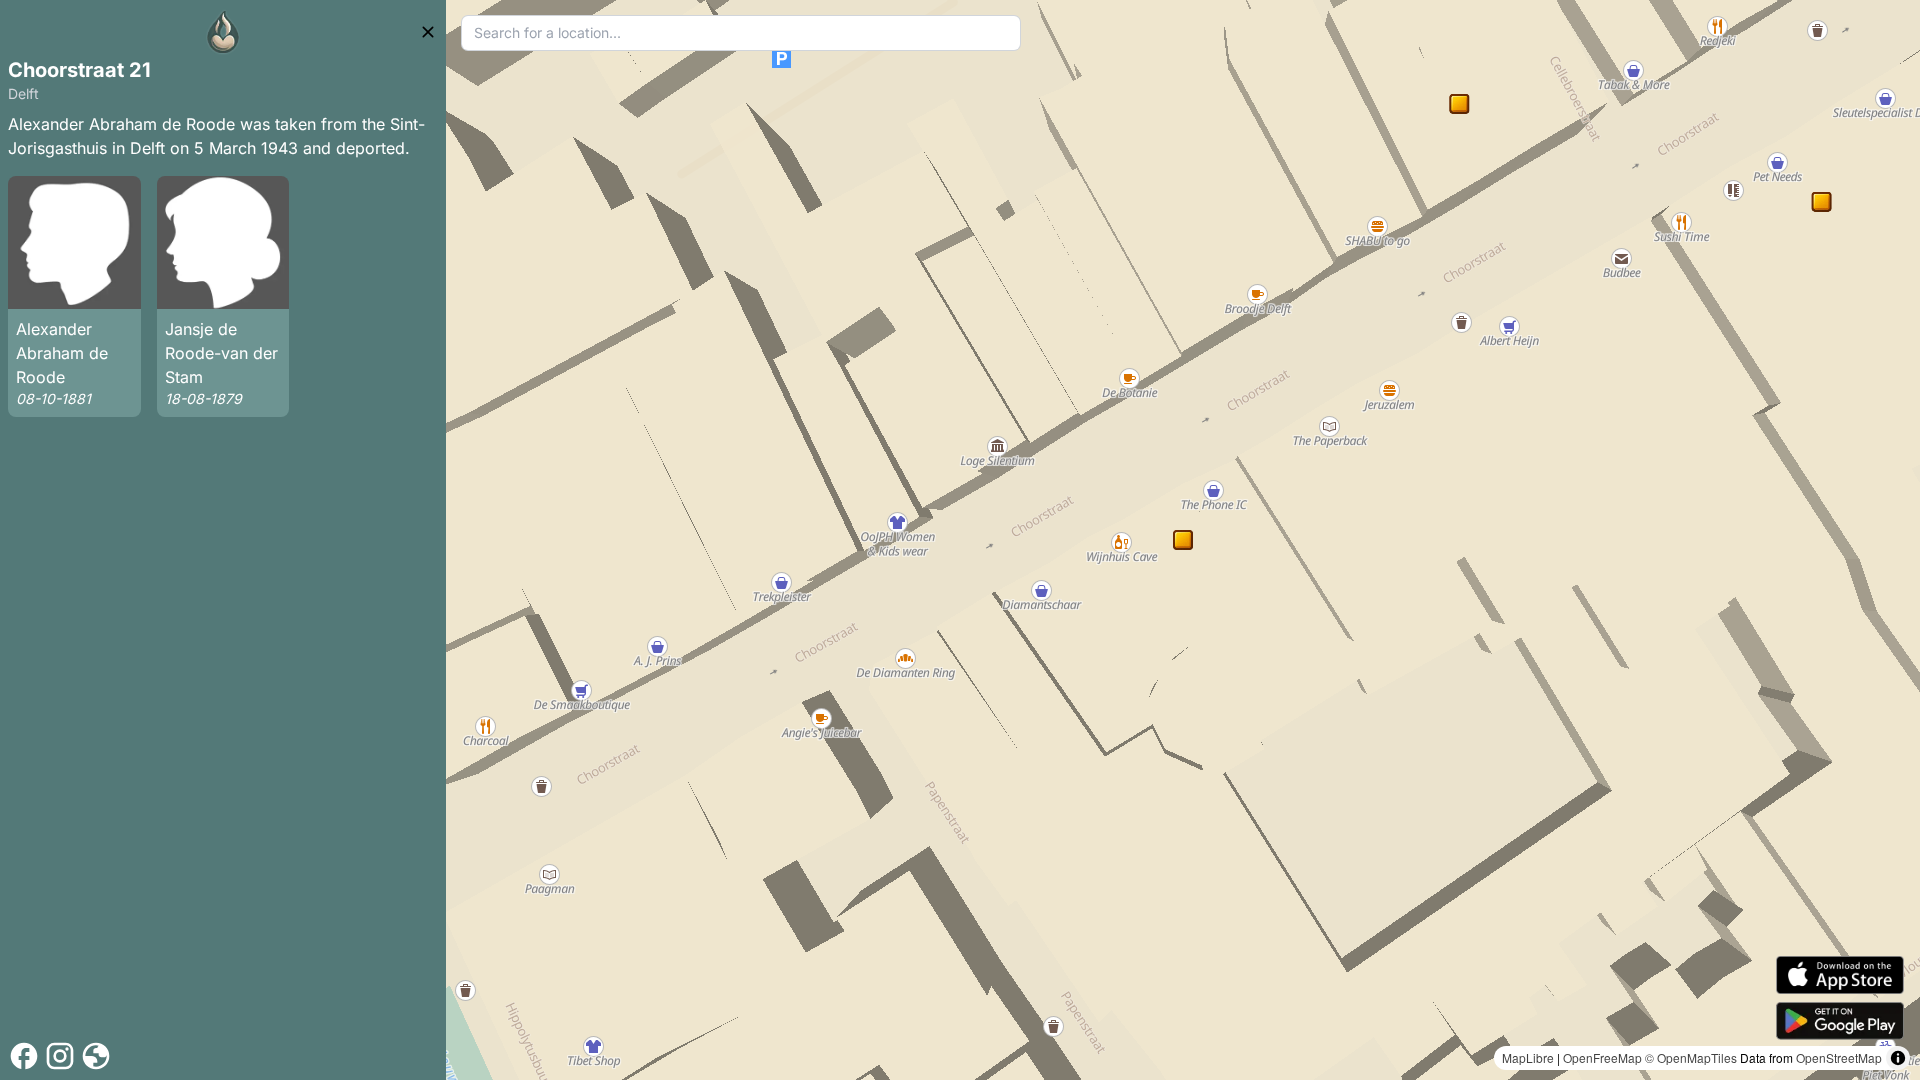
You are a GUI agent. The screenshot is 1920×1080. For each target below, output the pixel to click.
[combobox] (741, 33)
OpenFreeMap (1602, 1057)
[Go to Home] (223, 32)
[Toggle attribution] (1898, 1058)
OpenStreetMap (1839, 1057)
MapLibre (1528, 1057)
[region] (1183, 540)
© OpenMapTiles (1691, 1057)
